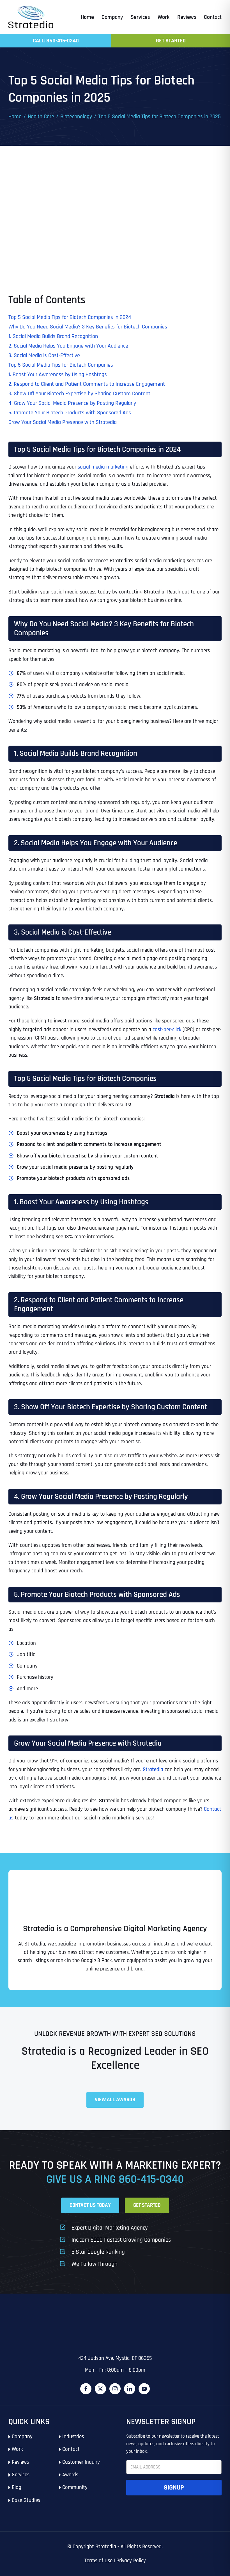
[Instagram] (115, 2389)
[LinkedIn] (130, 2389)
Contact (71, 2449)
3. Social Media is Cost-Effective (44, 355)
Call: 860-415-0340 (56, 41)
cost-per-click (167, 1030)
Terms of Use (98, 2561)
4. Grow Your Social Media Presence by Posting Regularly (72, 403)
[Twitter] (100, 2389)
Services (21, 2475)
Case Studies (26, 2500)
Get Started (171, 41)
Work (17, 2449)
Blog (17, 2487)
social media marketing (103, 467)
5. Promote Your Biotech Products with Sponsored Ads (70, 413)
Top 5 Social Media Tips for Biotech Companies (61, 365)
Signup (174, 2488)
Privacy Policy (131, 2561)
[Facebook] (86, 2389)
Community (75, 2487)
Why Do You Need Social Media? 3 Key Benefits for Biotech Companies (88, 327)
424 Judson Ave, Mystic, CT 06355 (115, 2358)
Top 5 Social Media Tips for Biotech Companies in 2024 (70, 317)
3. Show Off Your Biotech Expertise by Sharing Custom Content (79, 394)
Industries (73, 2437)
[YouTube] (144, 2389)
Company (22, 2437)
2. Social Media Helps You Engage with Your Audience (68, 346)
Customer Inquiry (81, 2462)
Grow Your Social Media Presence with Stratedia (63, 422)
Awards (70, 2475)
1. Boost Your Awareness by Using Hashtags (58, 374)
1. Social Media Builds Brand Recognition (53, 336)
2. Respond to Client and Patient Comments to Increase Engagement (87, 384)
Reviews (20, 2462)
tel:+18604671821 (27, 2320)
